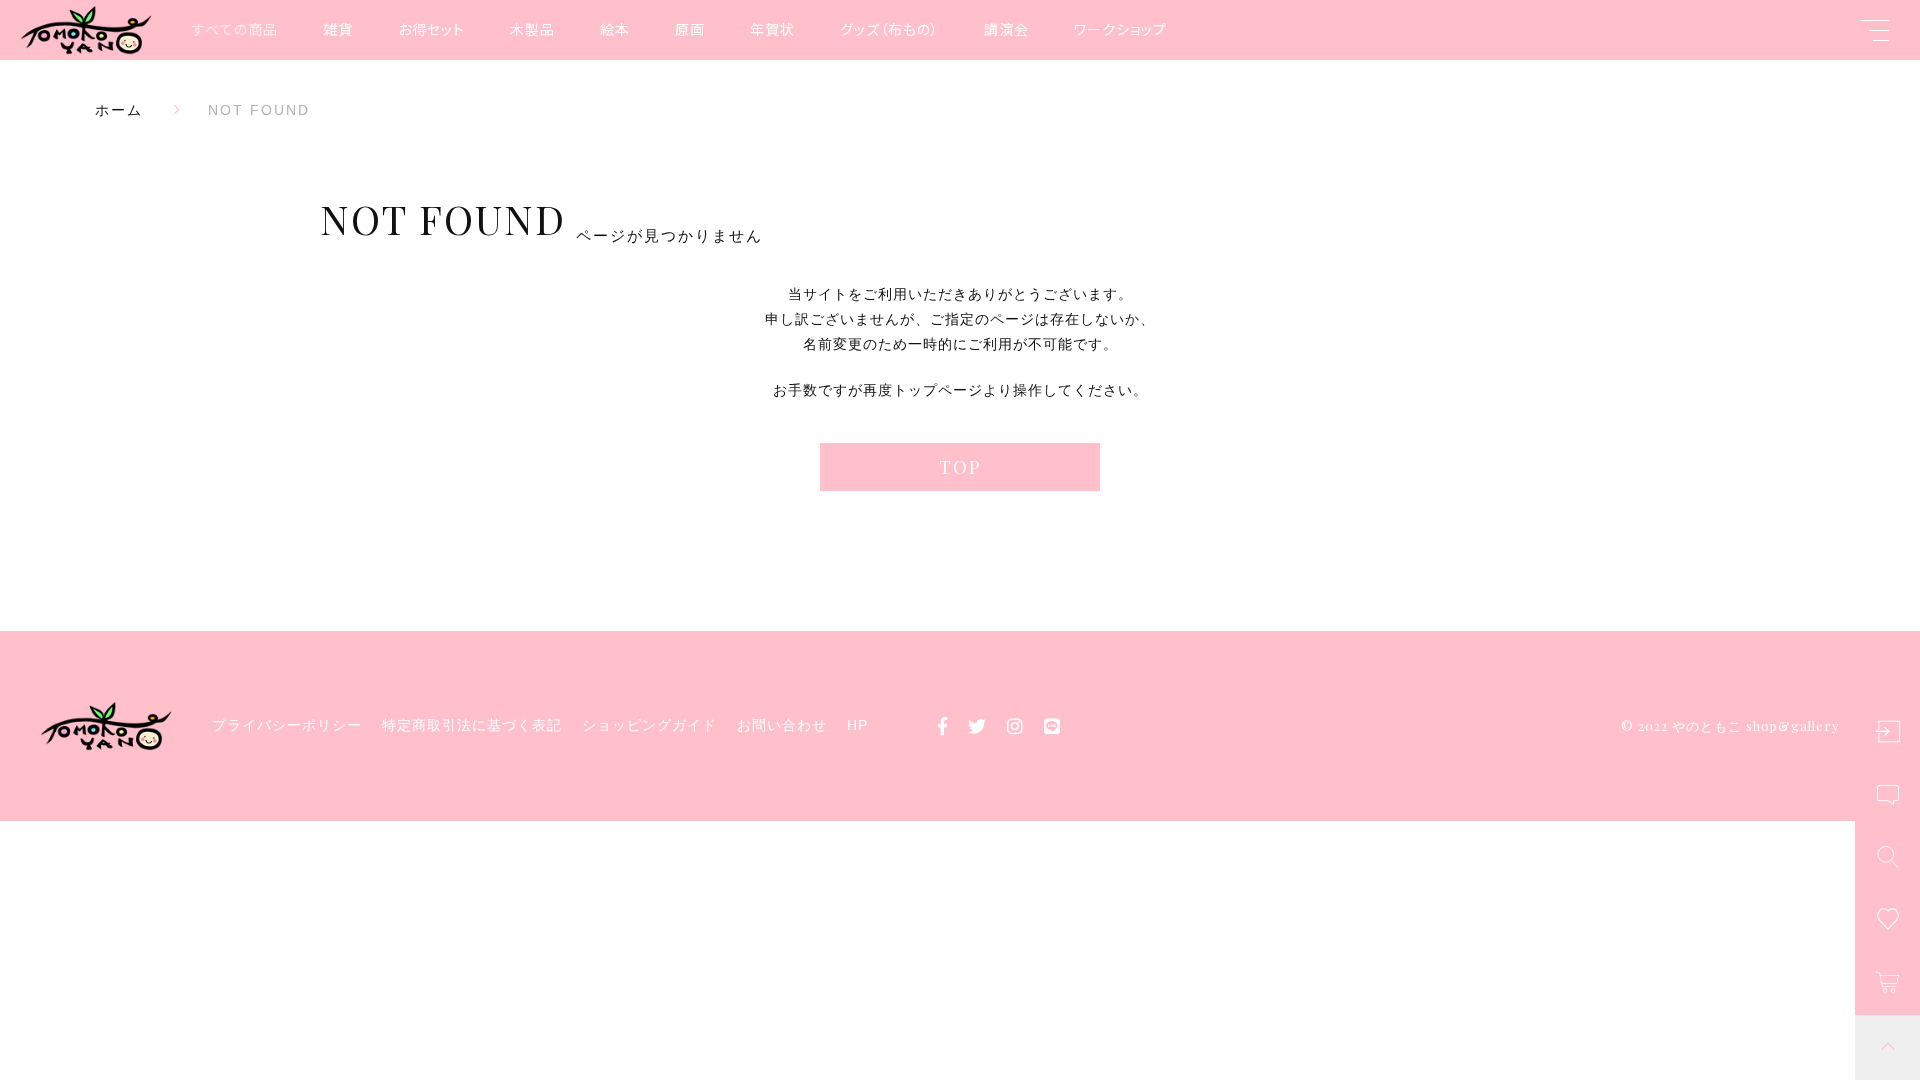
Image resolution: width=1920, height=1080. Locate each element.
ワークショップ (1120, 29)
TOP (960, 467)
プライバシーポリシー (287, 725)
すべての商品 (235, 29)
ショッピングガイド (649, 725)
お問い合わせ (782, 725)
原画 (690, 29)
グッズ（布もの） (889, 29)
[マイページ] (1887, 731)
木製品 (532, 29)
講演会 (1006, 29)
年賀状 (772, 29)
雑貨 (338, 29)
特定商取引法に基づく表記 (472, 725)
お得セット (431, 29)
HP (857, 725)
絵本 (615, 29)
